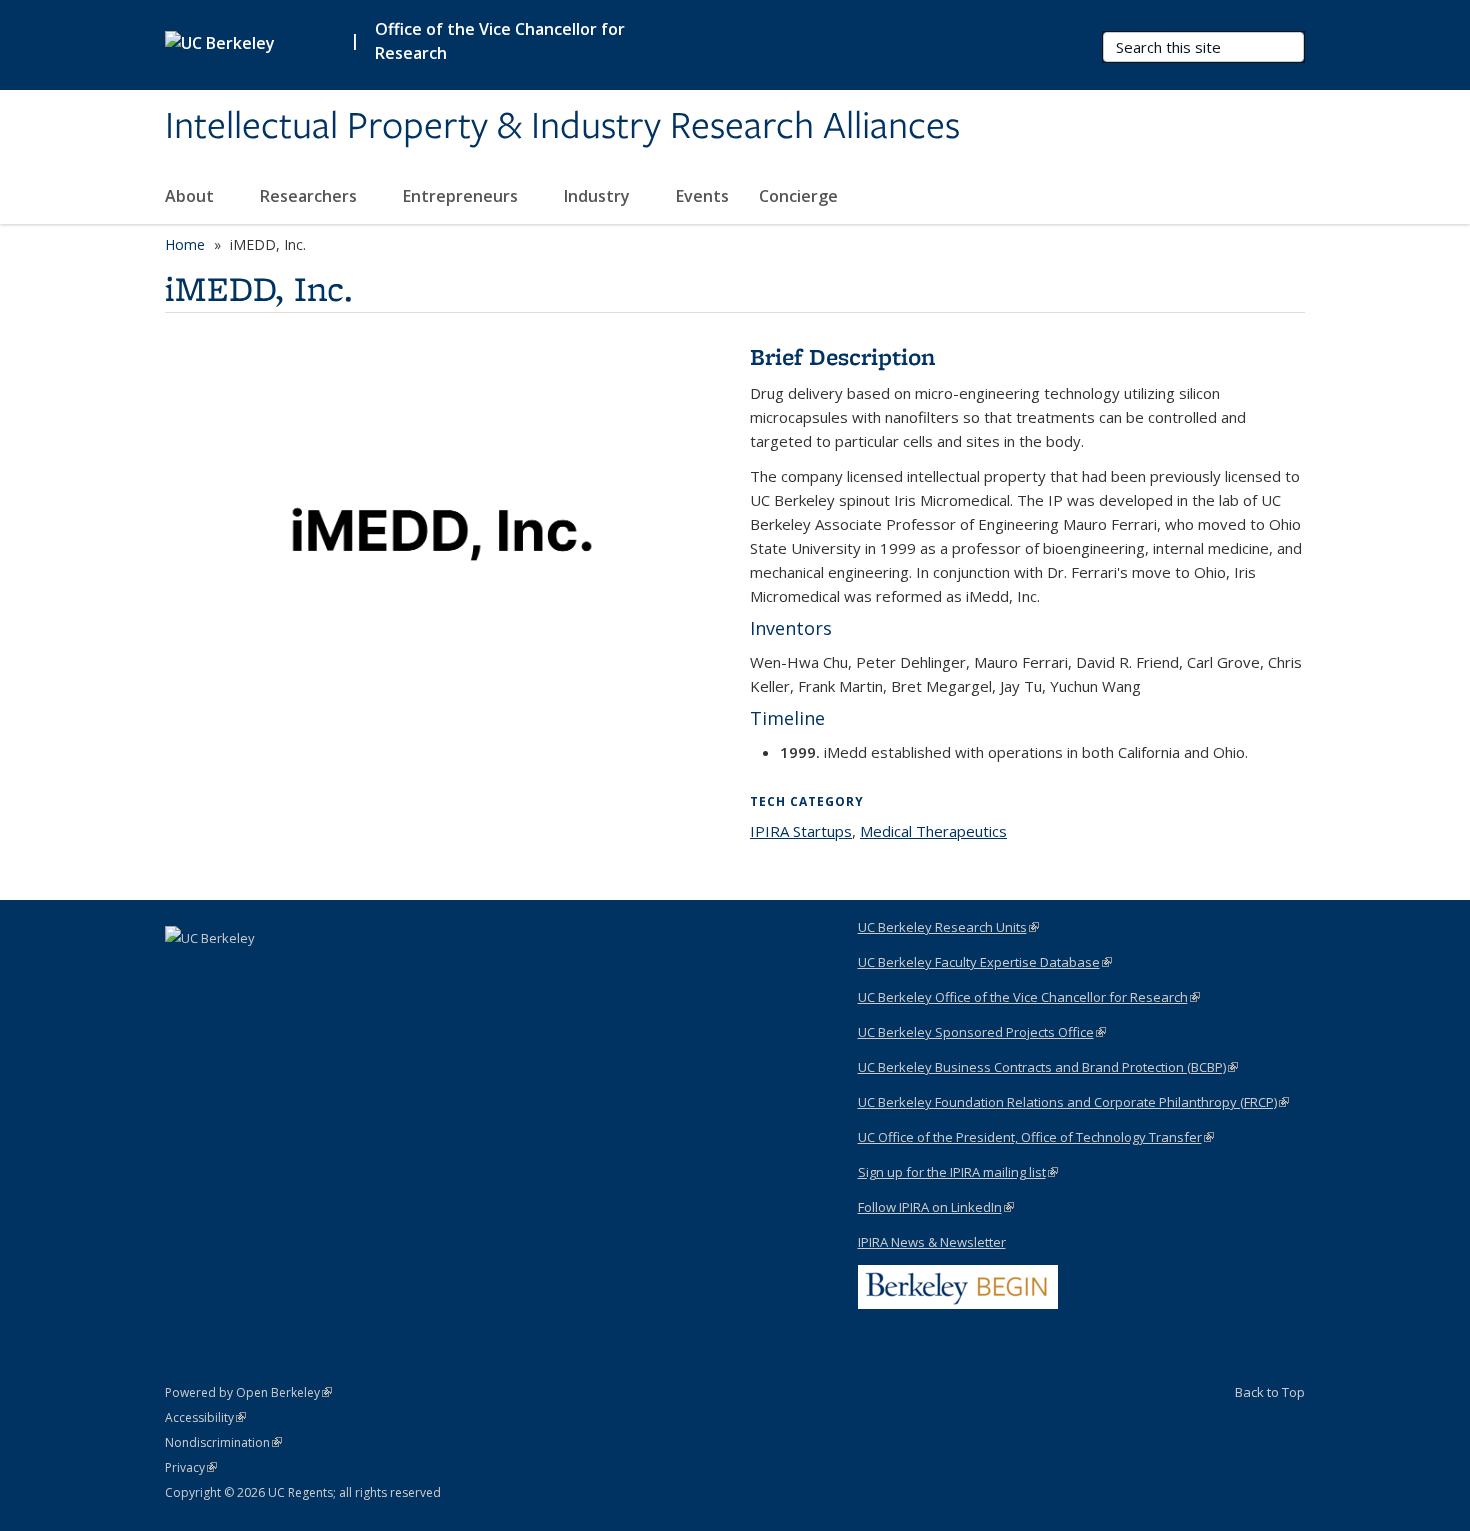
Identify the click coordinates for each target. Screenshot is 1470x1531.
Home (185, 244)
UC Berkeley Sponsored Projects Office (982, 1032)
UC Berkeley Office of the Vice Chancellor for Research (1029, 997)
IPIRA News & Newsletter (932, 1242)
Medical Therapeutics (933, 831)
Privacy (191, 1467)
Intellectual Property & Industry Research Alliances (562, 127)
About (191, 196)
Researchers (310, 196)
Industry (599, 196)
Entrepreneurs (462, 196)
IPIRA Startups (801, 831)
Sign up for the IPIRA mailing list (958, 1172)
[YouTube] (222, 972)
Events (702, 196)
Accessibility (205, 1417)
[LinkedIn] (183, 972)
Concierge (798, 196)
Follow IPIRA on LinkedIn (936, 1207)
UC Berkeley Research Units (948, 927)
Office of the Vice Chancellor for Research (500, 41)
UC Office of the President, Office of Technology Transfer (1036, 1137)
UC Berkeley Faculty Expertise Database (985, 962)
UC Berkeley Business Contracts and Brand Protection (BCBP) (1048, 1067)
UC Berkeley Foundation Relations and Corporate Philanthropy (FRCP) (1073, 1102)
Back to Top (1270, 1392)
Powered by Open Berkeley (248, 1392)
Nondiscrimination (223, 1442)
